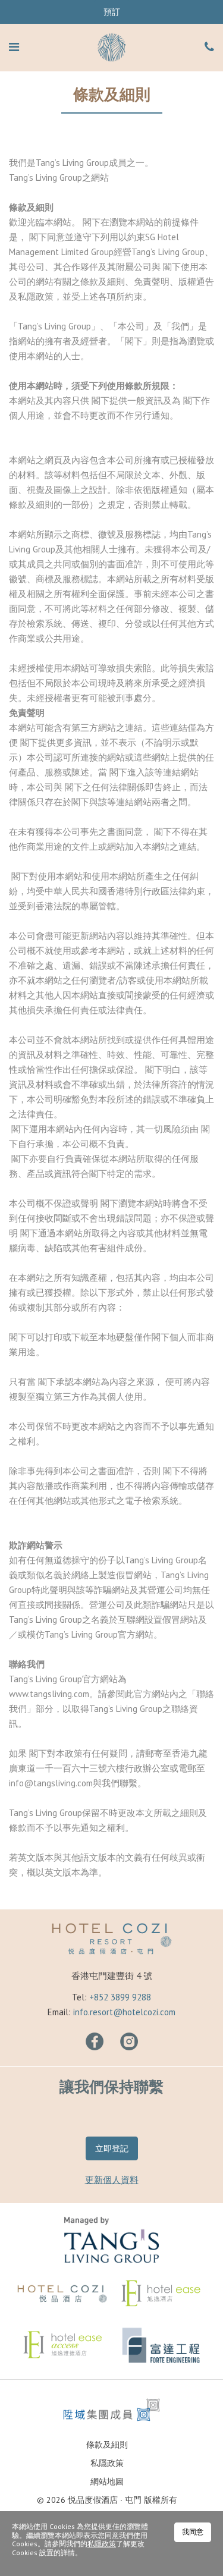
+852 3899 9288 (120, 1997)
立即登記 (112, 2148)
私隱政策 (107, 2463)
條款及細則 (107, 2445)
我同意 (193, 2532)
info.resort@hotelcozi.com (124, 2012)
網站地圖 (107, 2481)
